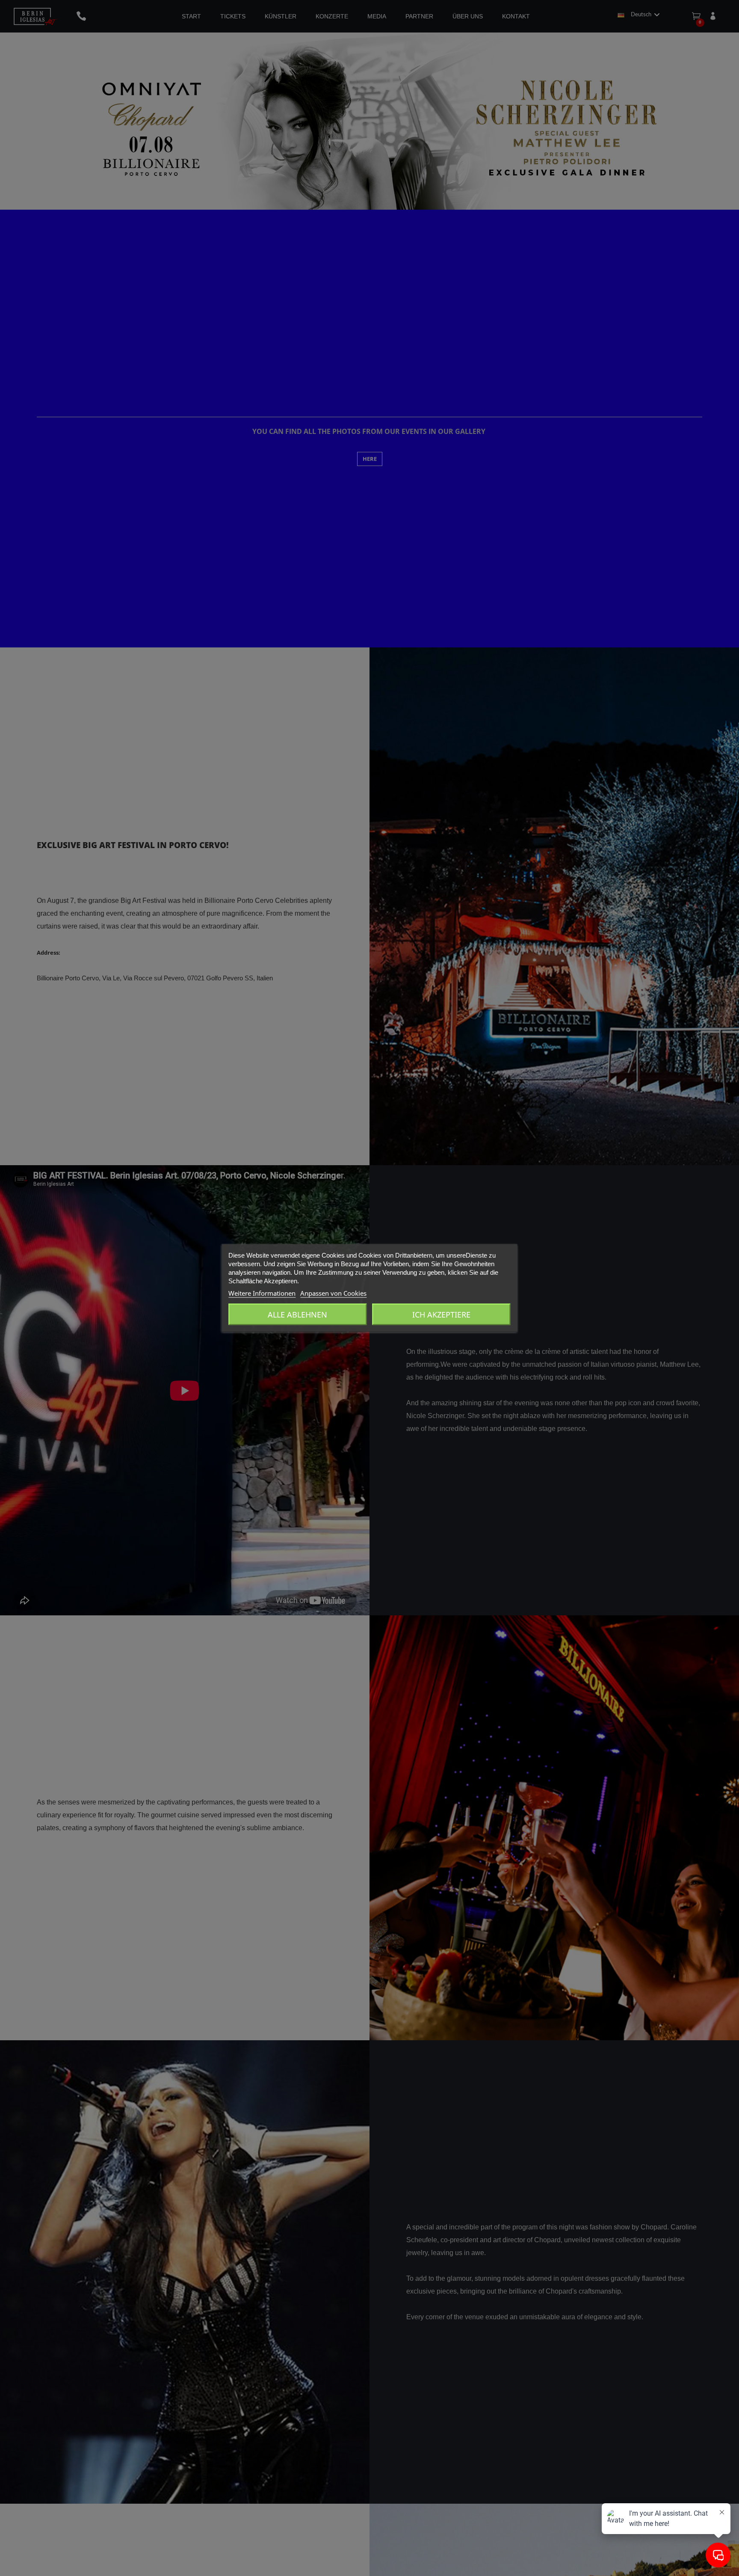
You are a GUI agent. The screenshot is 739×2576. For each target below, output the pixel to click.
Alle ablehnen (297, 1315)
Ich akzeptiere (441, 1315)
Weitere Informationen (262, 1293)
